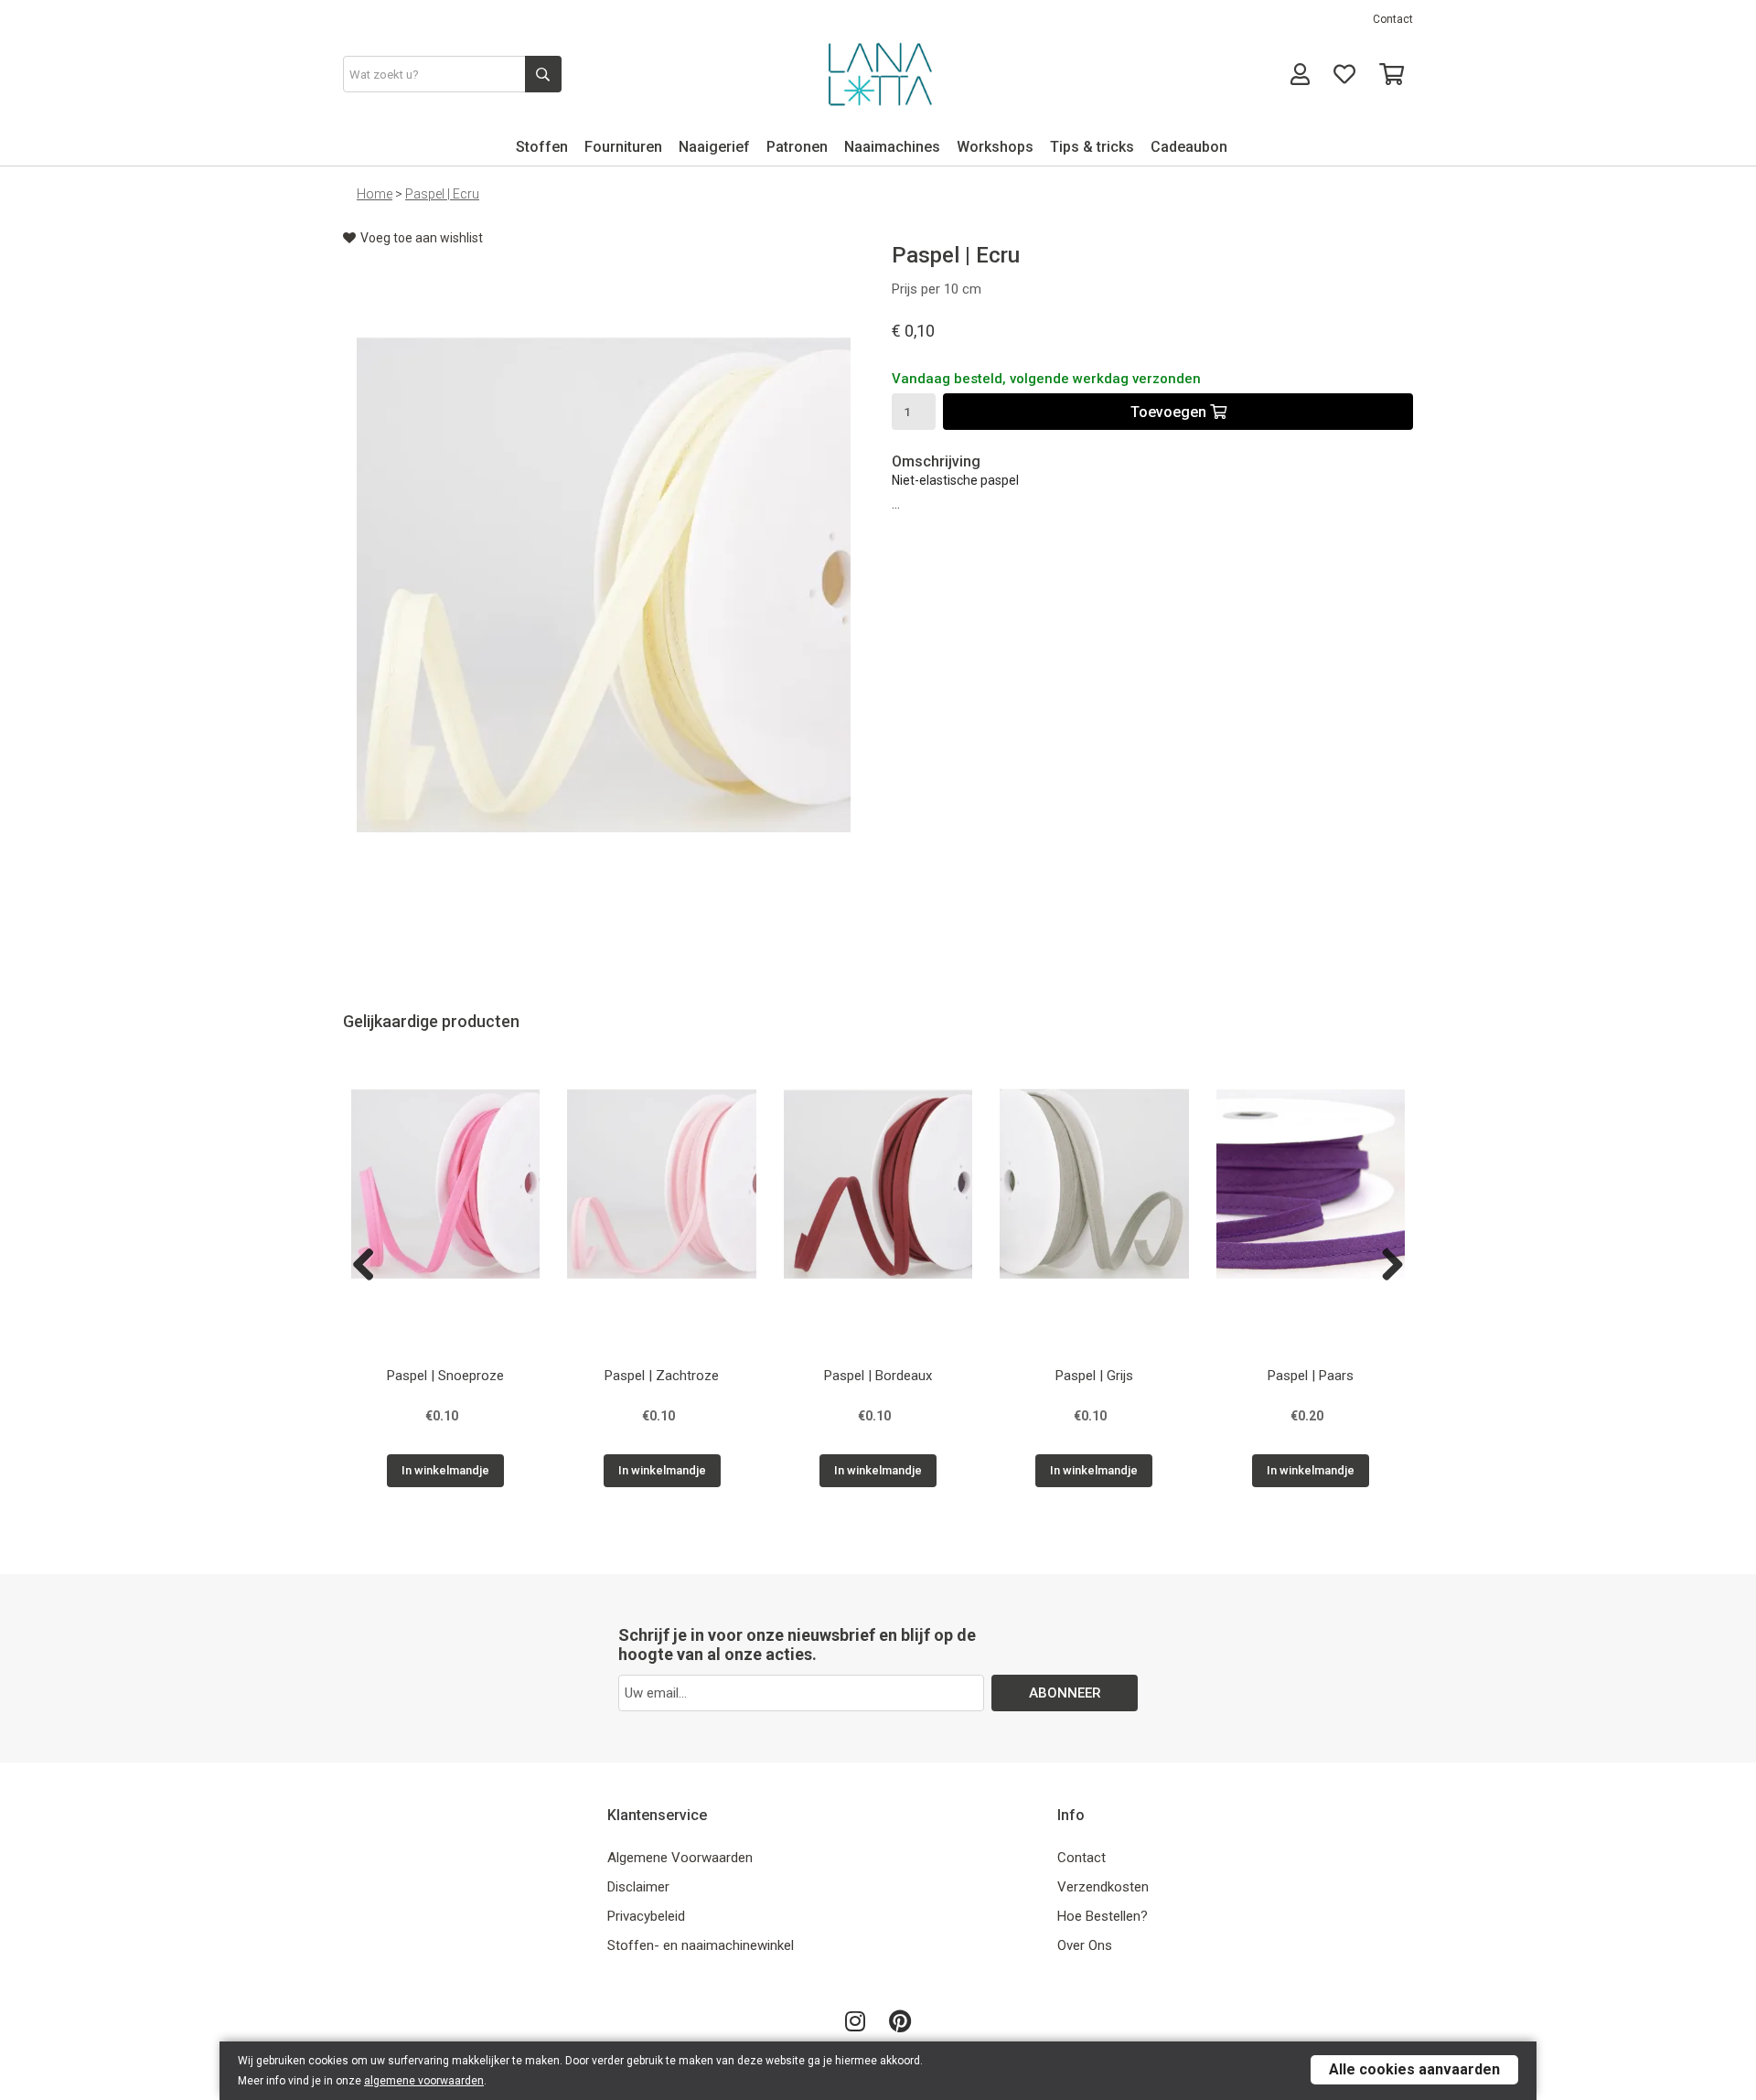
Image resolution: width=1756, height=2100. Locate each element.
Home (375, 194)
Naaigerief (714, 147)
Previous (370, 1266)
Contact (1393, 19)
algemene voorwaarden (424, 2081)
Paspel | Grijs (1094, 1376)
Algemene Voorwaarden (680, 1858)
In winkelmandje (445, 1470)
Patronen (797, 147)
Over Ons (1085, 1945)
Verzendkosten (1103, 1887)
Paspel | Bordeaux (878, 1376)
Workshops (995, 147)
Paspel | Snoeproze (445, 1376)
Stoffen (542, 147)
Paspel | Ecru (442, 194)
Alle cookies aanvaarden (1414, 2069)
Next (1386, 1266)
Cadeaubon (1189, 147)
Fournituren (623, 147)
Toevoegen (1170, 412)
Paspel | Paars (1311, 1376)
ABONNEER (1065, 1693)
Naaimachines (892, 147)
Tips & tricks (1092, 147)
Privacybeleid (646, 1916)
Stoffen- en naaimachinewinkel (701, 1945)
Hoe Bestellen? (1103, 1916)
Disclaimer (638, 1887)
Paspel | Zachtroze (662, 1376)
